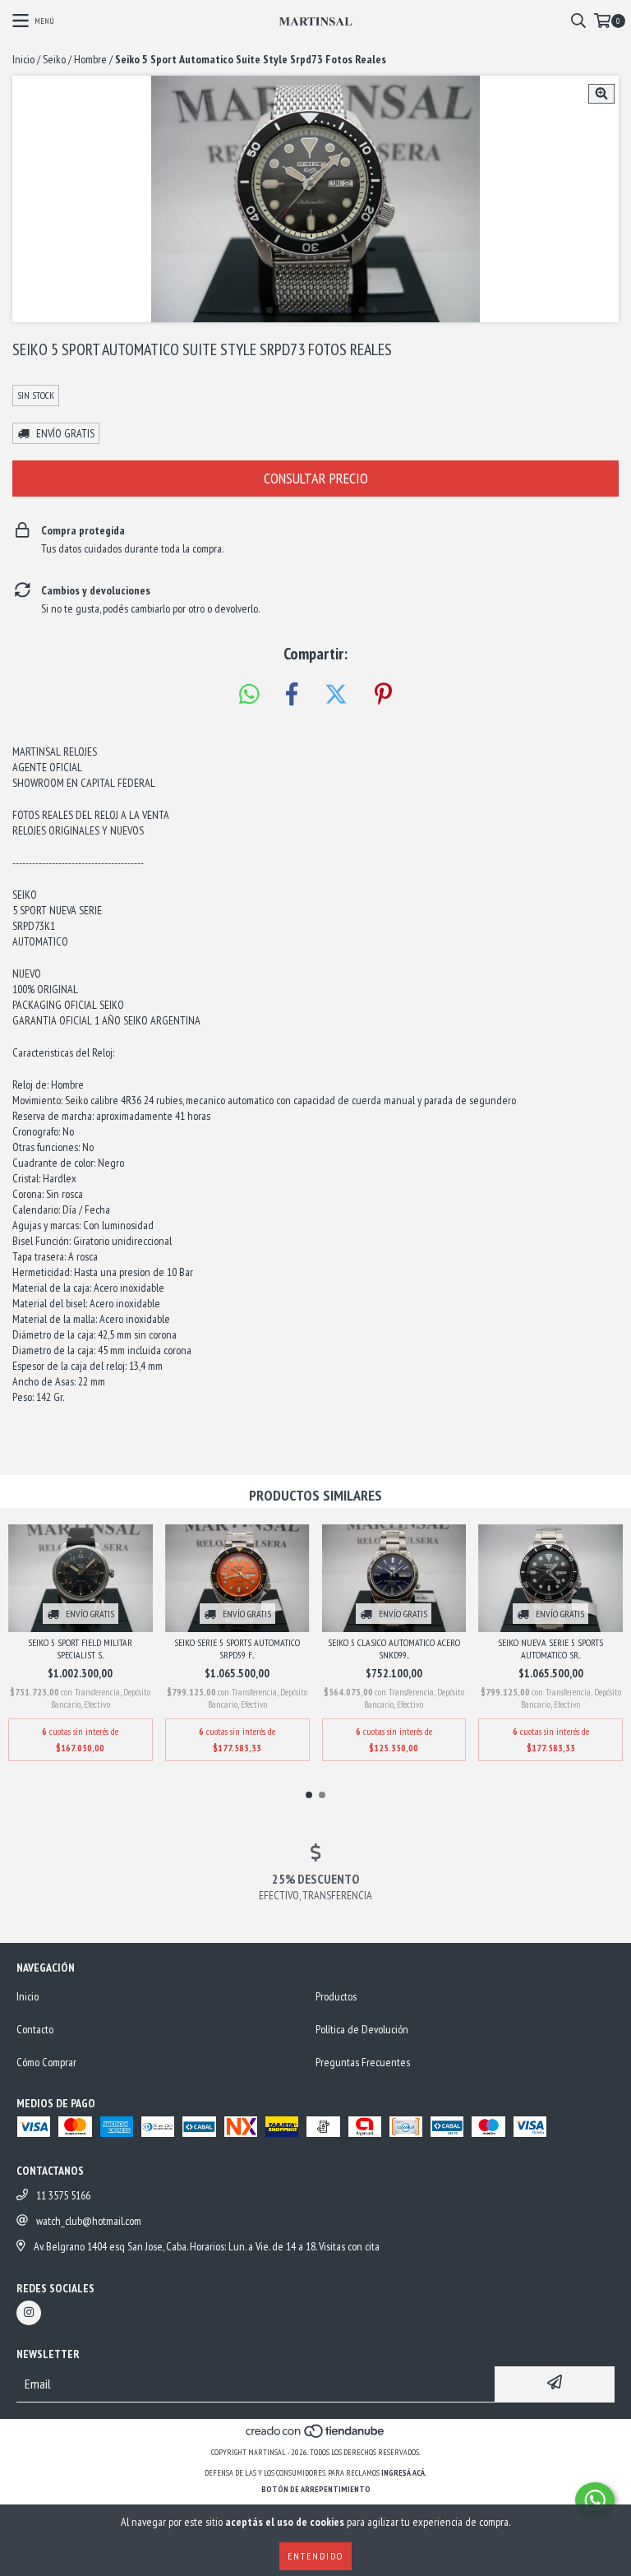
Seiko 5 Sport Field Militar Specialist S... (80, 1649)
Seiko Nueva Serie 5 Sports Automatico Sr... (550, 1649)
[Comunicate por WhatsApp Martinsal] (595, 2500)
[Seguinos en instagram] (29, 2313)
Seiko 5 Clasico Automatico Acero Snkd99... (394, 1649)
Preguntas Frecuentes (363, 2062)
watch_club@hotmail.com (89, 2221)
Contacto (35, 2029)
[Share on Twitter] (336, 695)
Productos (336, 1996)
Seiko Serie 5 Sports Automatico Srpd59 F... (237, 1649)
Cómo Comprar (46, 2062)
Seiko (54, 59)
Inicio (23, 59)
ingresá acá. (404, 2473)
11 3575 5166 (63, 2195)
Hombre (90, 59)
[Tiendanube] (316, 2436)
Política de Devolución (362, 2029)
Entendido (315, 2556)
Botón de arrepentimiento (316, 2489)
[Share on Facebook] (292, 695)
